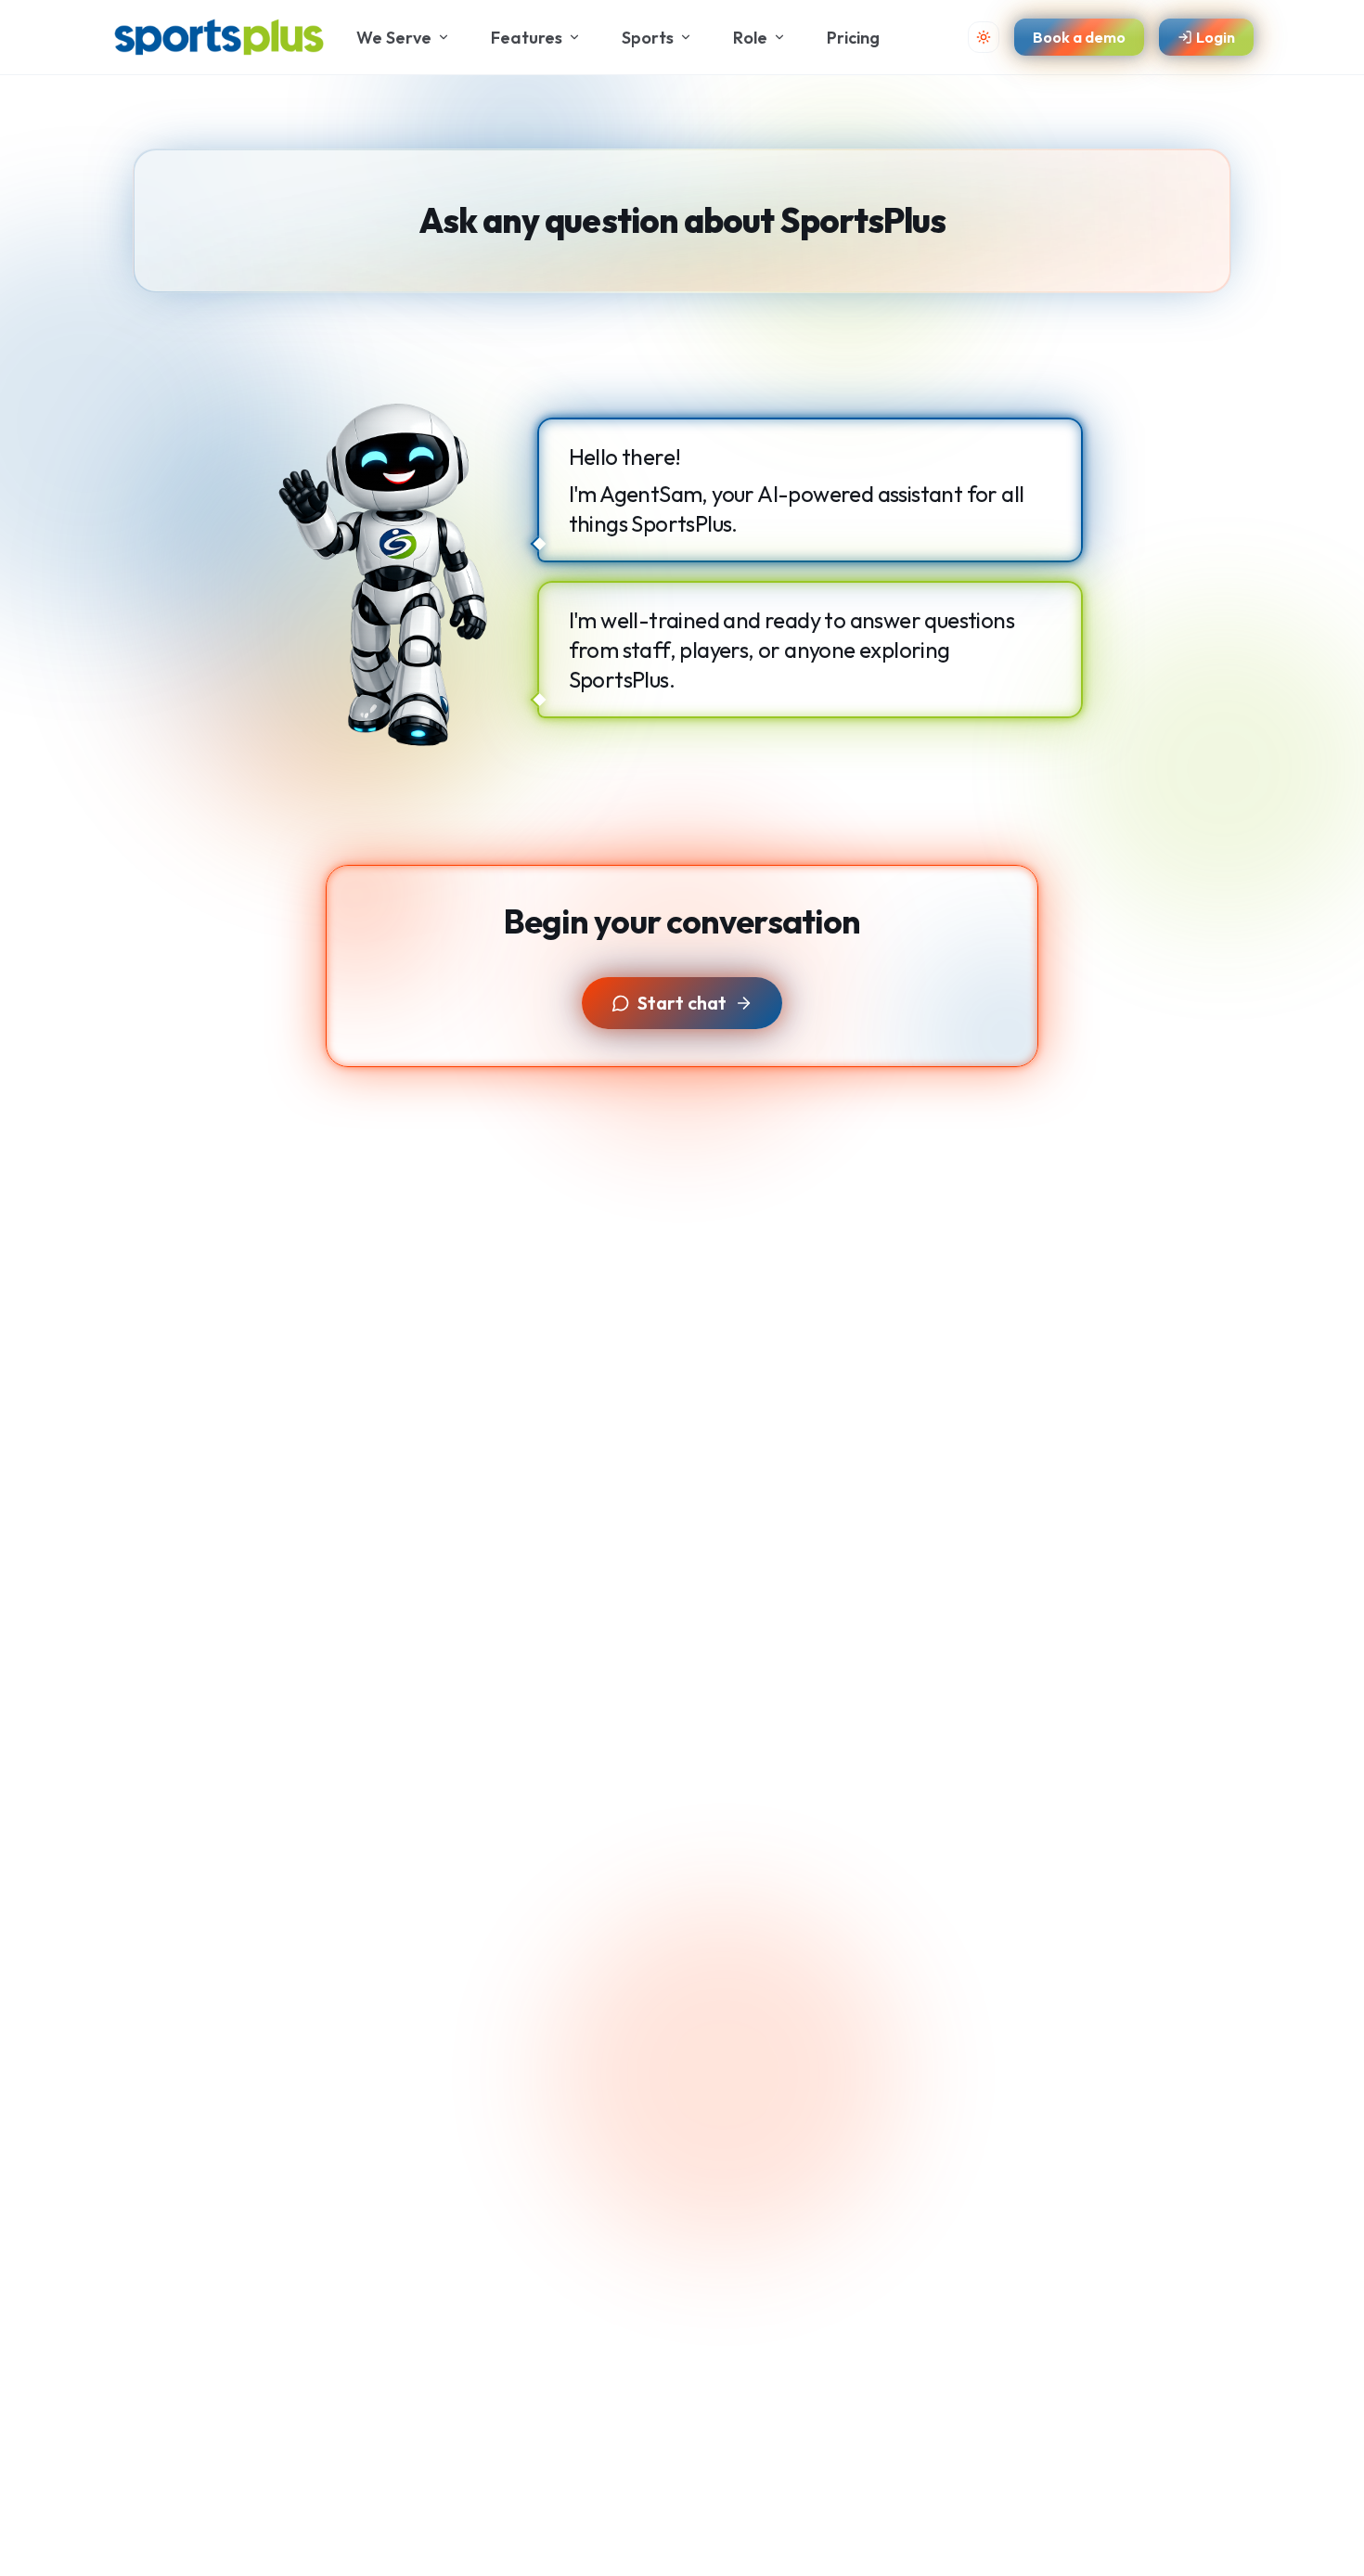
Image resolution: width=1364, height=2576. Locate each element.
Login (1216, 37)
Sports (648, 38)
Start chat (682, 1003)
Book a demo (1079, 37)
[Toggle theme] (984, 37)
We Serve (394, 38)
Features (527, 38)
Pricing (853, 38)
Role (750, 38)
